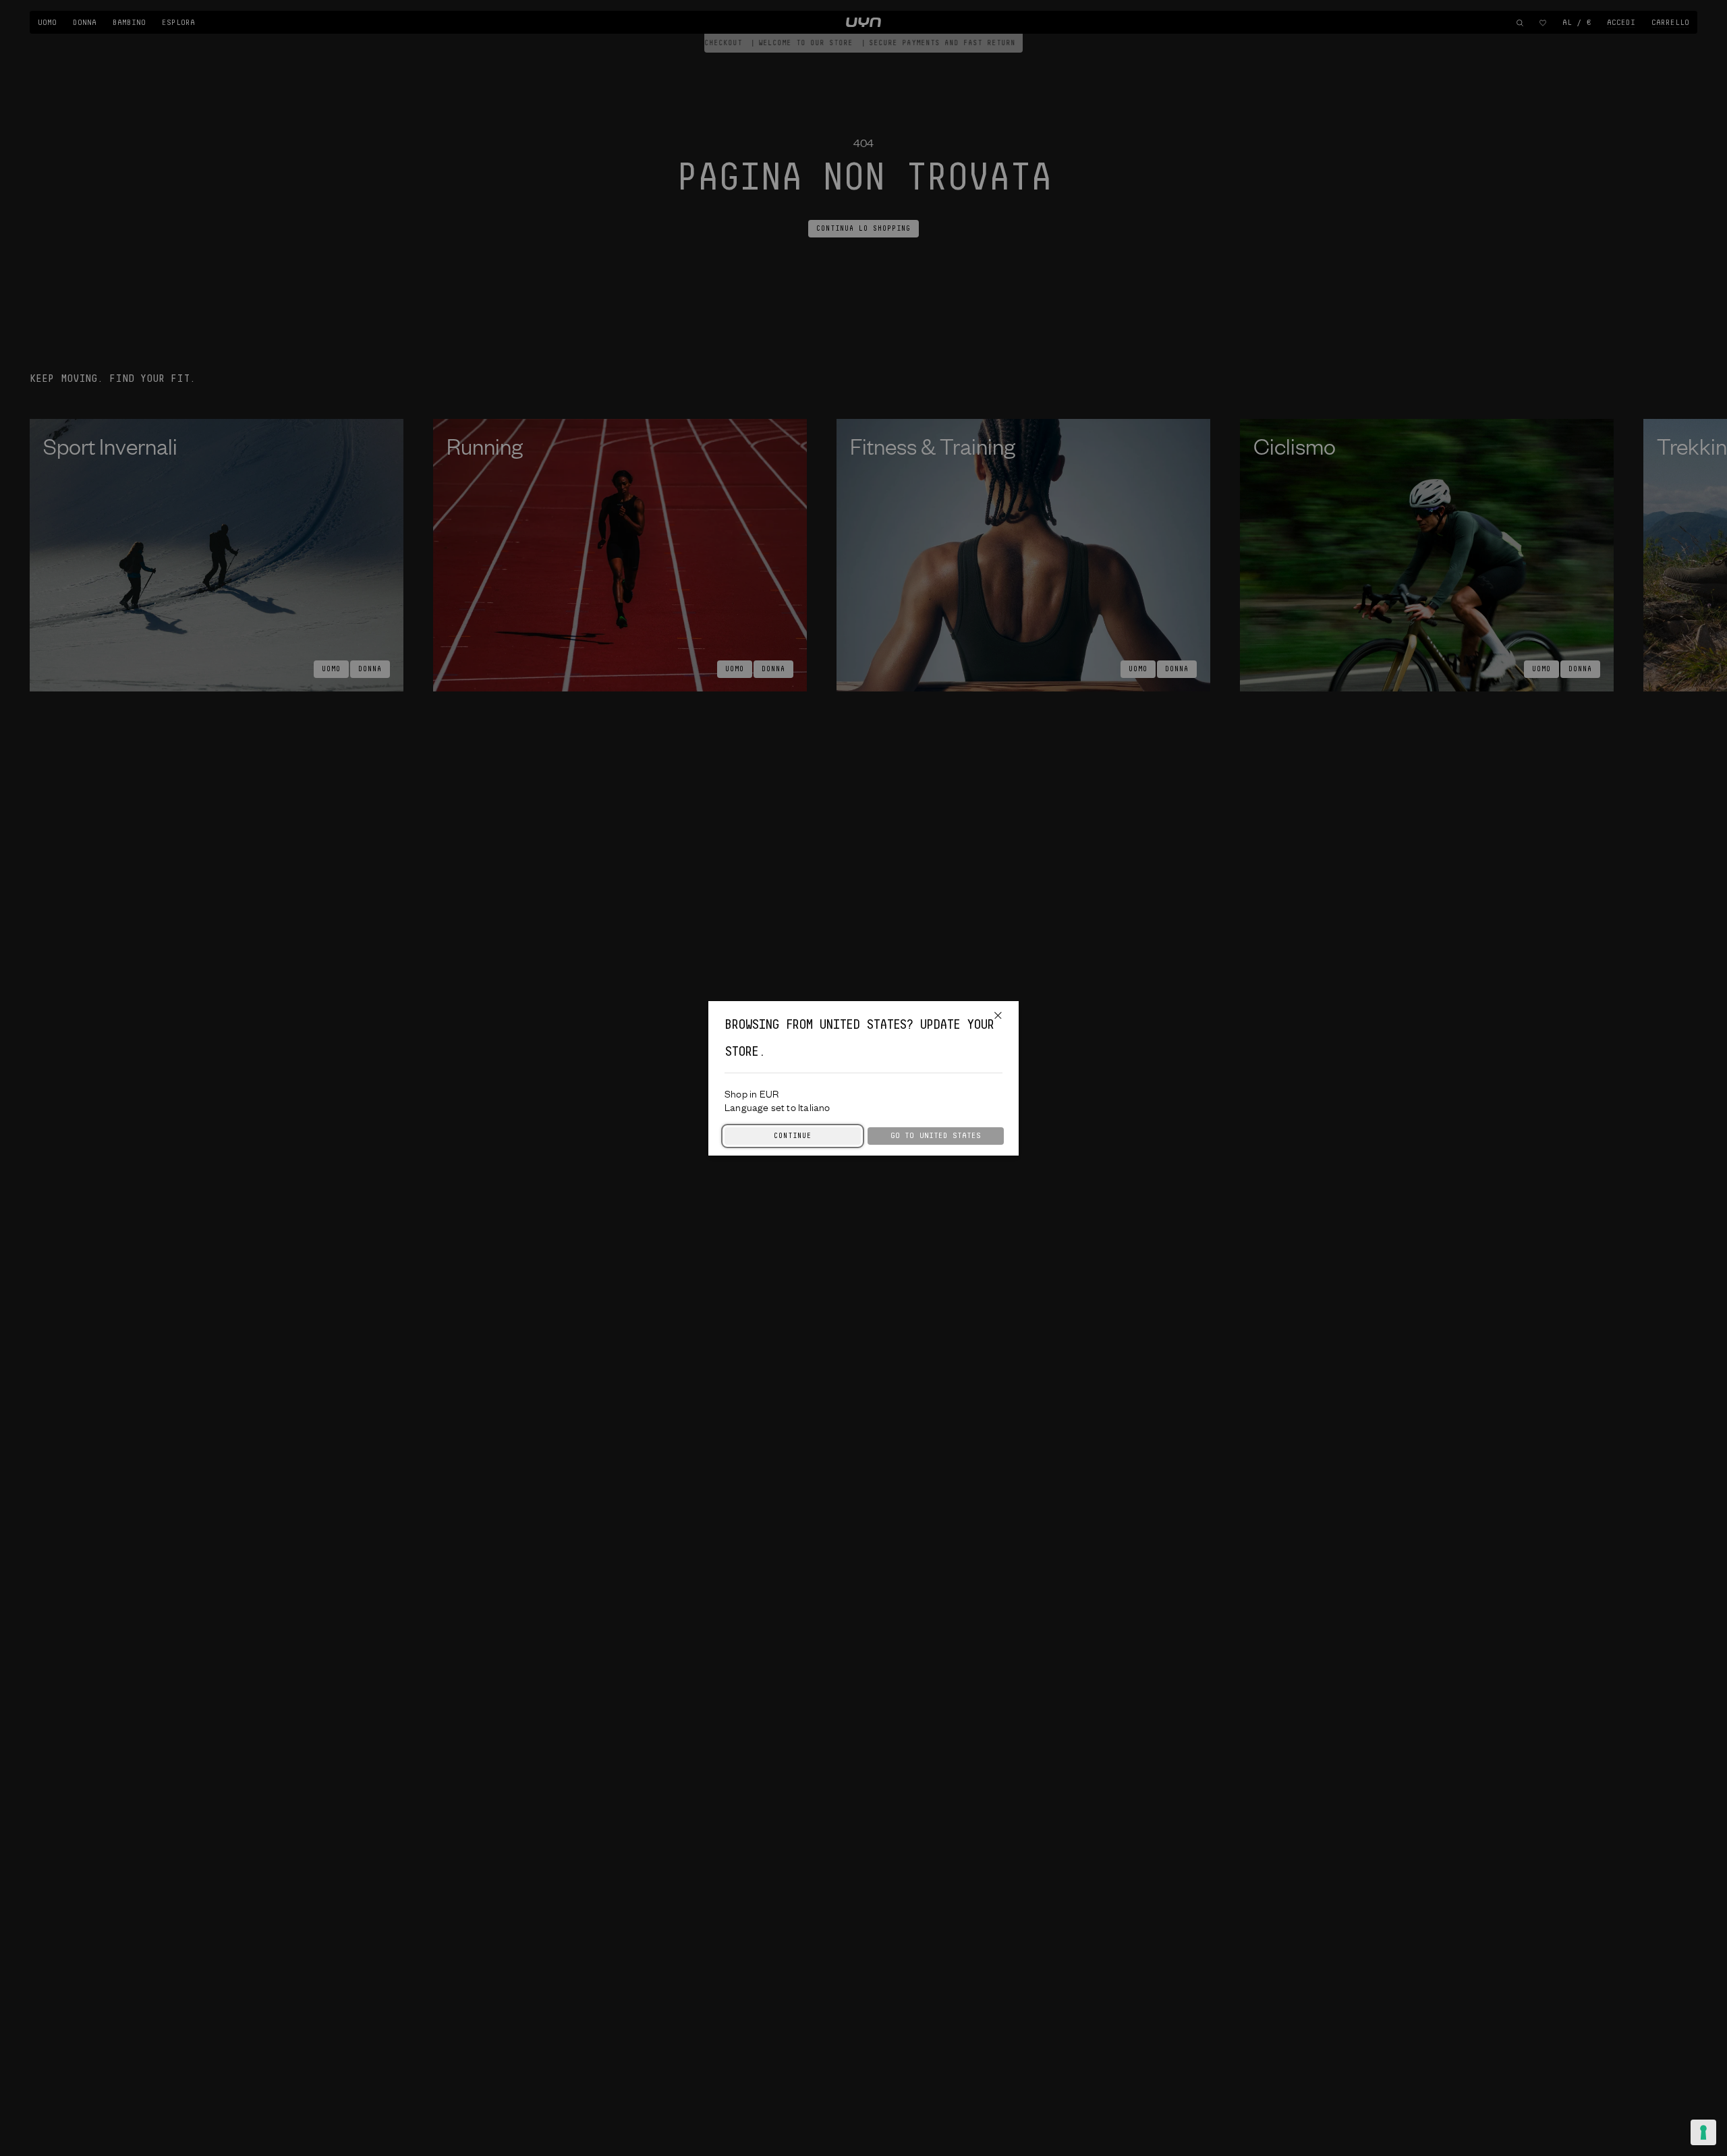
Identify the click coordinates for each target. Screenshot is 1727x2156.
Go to (936, 1136)
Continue (793, 1136)
